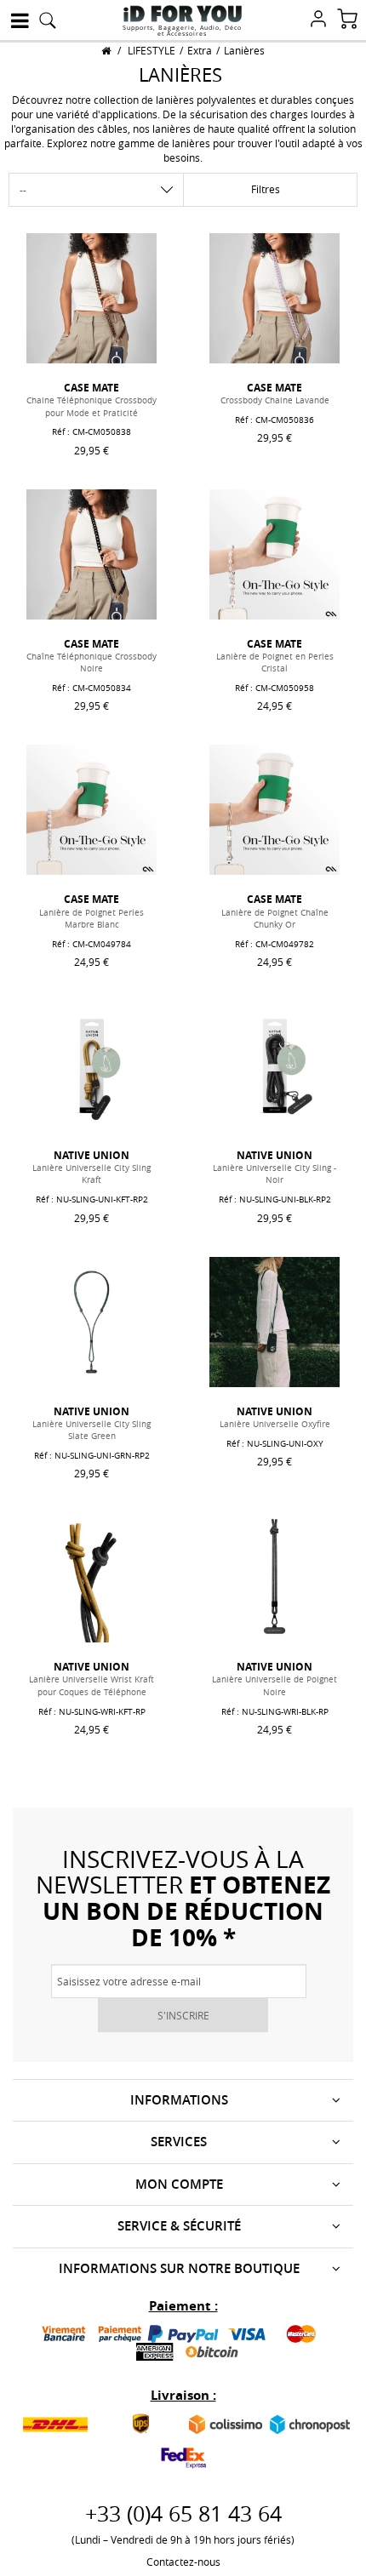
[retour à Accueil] (106, 50)
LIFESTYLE (152, 50)
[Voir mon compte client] (318, 20)
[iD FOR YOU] (183, 14)
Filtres (266, 189)
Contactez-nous (183, 2562)
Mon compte (179, 2184)
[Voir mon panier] (347, 20)
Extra (200, 50)
